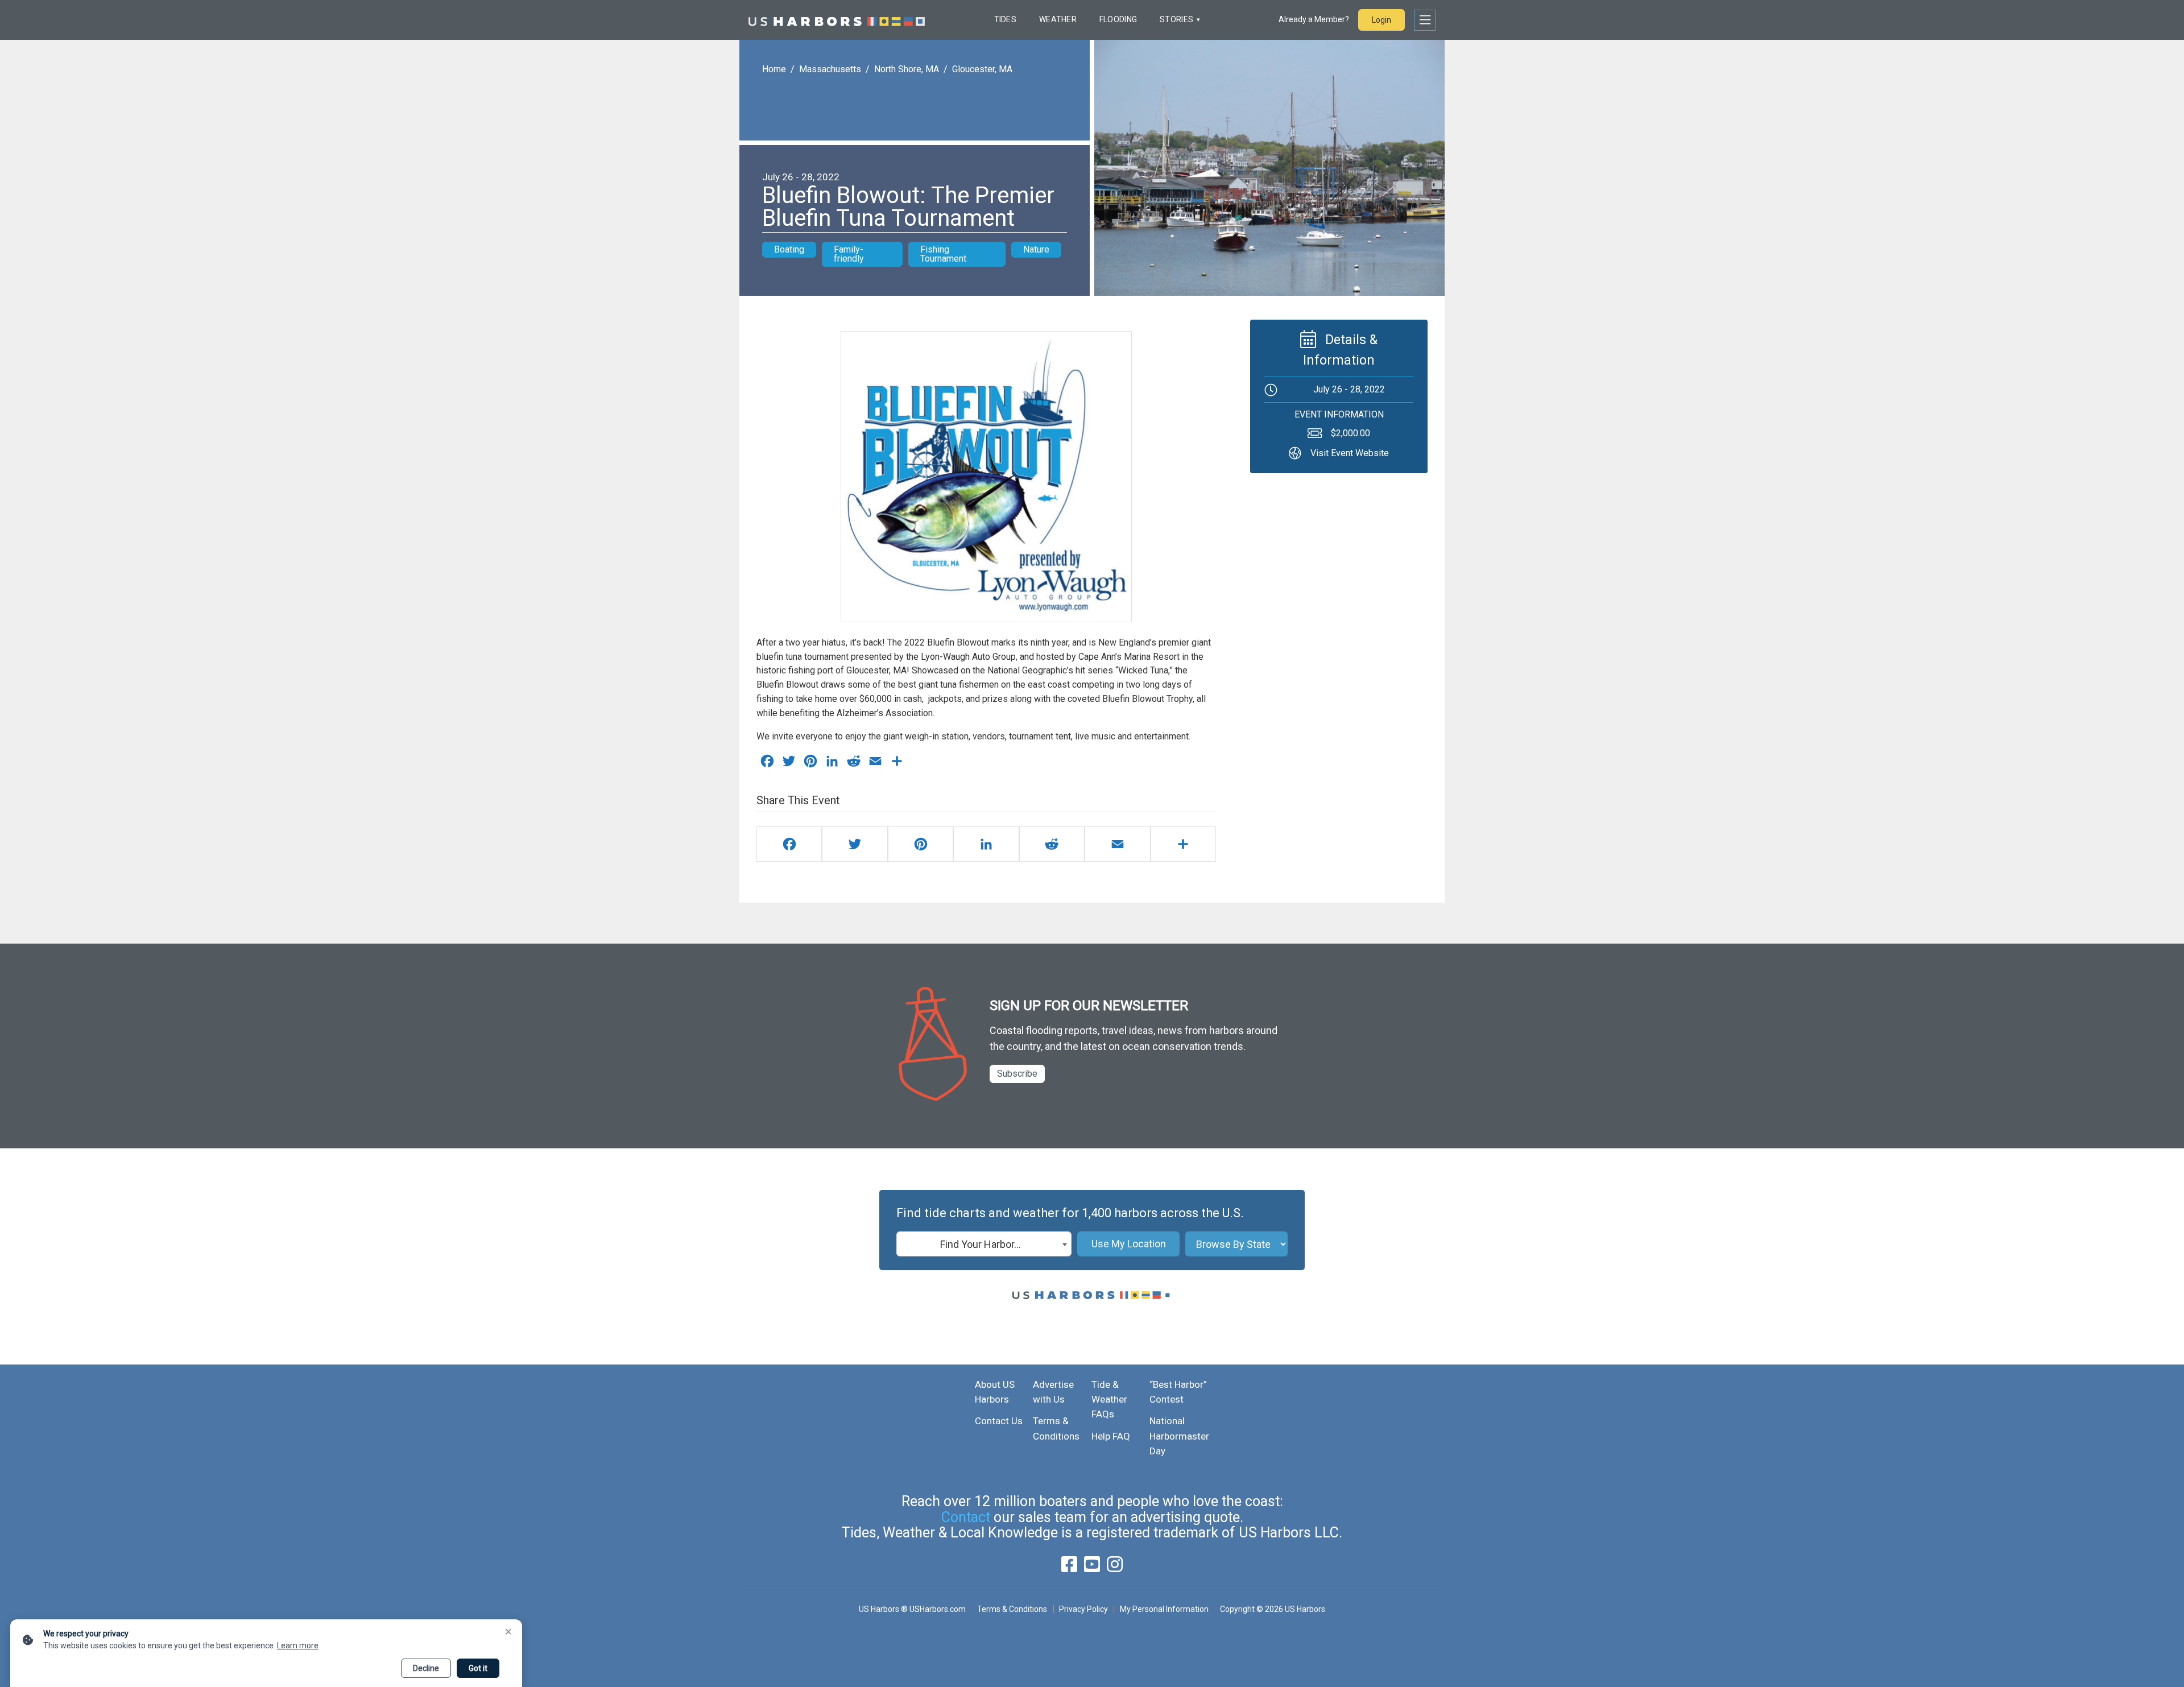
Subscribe (1017, 1074)
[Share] (1183, 844)
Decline (426, 1668)
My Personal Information (1164, 1609)
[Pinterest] (921, 844)
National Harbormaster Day (1179, 1436)
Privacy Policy (1083, 1609)
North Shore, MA (907, 69)
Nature (1036, 249)
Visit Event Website (1350, 452)
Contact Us (999, 1421)
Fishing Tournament (943, 254)
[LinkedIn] (986, 844)
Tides (1005, 19)
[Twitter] (855, 844)
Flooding (1118, 19)
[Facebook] (789, 844)
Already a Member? (1314, 19)
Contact (966, 1517)
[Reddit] (1052, 844)
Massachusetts (830, 69)
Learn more (298, 1645)
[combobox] (984, 1244)
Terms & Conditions (1012, 1609)
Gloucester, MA (982, 69)
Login (1381, 20)
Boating (789, 249)
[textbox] (984, 1244)
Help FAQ (1111, 1436)
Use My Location (1129, 1244)
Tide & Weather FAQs (1109, 1399)
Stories (1176, 19)
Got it (478, 1668)
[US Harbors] (837, 20)
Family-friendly (849, 254)
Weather (1058, 19)
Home (774, 69)
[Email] (1117, 844)
